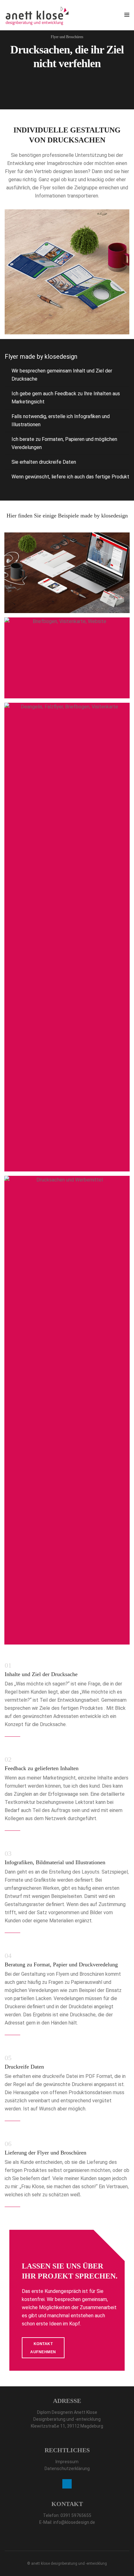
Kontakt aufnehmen (43, 2348)
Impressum (67, 2462)
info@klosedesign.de (74, 2522)
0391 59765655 (76, 2515)
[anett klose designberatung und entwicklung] (37, 15)
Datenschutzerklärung (67, 2469)
